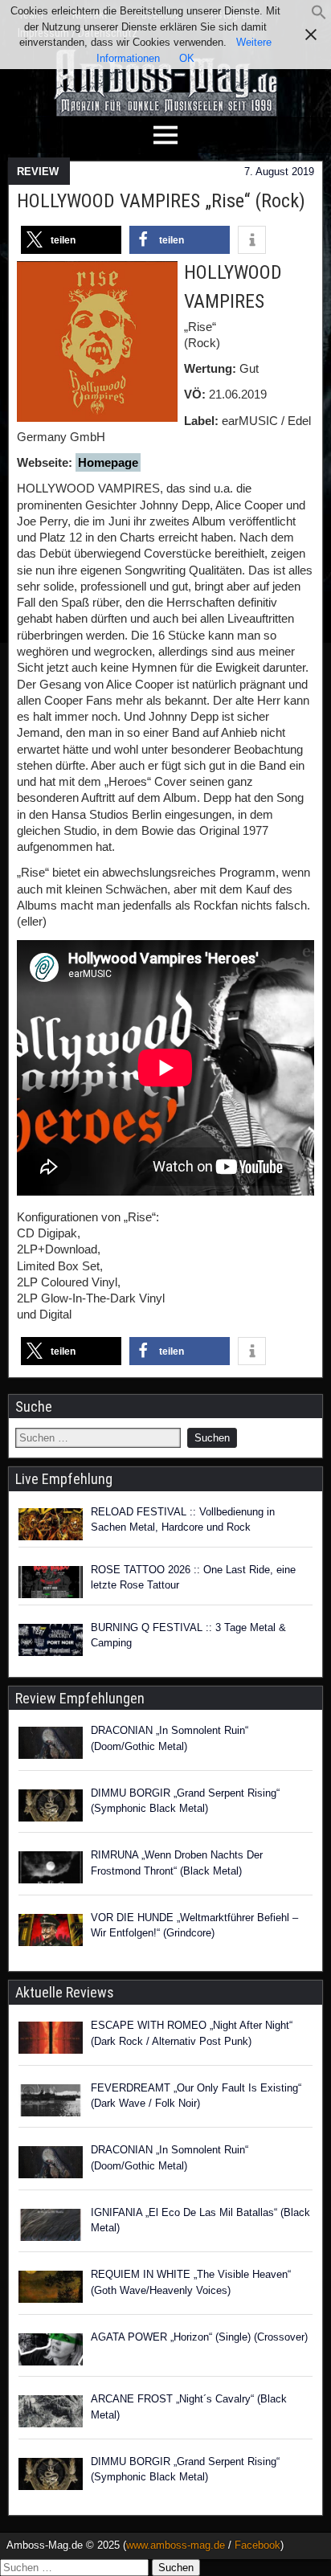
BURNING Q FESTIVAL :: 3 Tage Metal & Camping (188, 1636)
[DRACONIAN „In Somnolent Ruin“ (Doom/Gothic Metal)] (51, 1745)
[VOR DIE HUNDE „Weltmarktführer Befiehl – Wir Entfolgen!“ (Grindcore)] (51, 1932)
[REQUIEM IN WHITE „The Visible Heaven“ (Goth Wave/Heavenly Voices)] (51, 2289)
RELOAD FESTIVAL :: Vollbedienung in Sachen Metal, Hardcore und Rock (183, 1520)
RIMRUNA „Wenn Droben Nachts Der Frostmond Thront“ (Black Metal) (177, 1863)
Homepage (108, 462)
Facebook (257, 2545)
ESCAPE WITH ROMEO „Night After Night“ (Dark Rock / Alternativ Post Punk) (192, 2033)
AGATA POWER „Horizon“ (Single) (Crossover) (199, 2337)
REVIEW (38, 172)
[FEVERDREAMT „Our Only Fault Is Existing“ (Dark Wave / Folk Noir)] (51, 2103)
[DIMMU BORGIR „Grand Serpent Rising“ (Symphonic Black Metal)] (51, 1808)
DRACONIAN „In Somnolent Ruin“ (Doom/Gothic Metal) (170, 1738)
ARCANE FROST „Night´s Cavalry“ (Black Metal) (189, 2407)
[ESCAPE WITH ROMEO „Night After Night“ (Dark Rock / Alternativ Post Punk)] (51, 2040)
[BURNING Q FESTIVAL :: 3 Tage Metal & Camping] (51, 1640)
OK (187, 58)
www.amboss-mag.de (176, 2545)
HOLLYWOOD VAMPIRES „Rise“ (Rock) (161, 201)
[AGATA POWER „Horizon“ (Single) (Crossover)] (51, 2352)
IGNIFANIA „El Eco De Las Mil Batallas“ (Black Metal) (200, 2220)
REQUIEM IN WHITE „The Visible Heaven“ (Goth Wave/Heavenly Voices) (191, 2282)
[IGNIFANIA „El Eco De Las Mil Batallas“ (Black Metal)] (51, 2227)
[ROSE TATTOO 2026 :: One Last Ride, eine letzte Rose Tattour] (51, 1582)
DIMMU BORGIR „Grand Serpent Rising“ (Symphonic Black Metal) (185, 1801)
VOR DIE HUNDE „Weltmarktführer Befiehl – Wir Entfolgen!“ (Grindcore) (194, 1926)
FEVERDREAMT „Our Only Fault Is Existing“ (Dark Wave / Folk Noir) (196, 2096)
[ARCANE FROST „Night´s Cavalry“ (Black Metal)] (51, 2414)
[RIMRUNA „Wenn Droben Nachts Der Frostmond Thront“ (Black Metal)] (51, 1870)
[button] (319, 16)
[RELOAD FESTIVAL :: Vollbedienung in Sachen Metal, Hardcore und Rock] (51, 1524)
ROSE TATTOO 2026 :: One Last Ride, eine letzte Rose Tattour (193, 1578)
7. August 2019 (279, 172)
